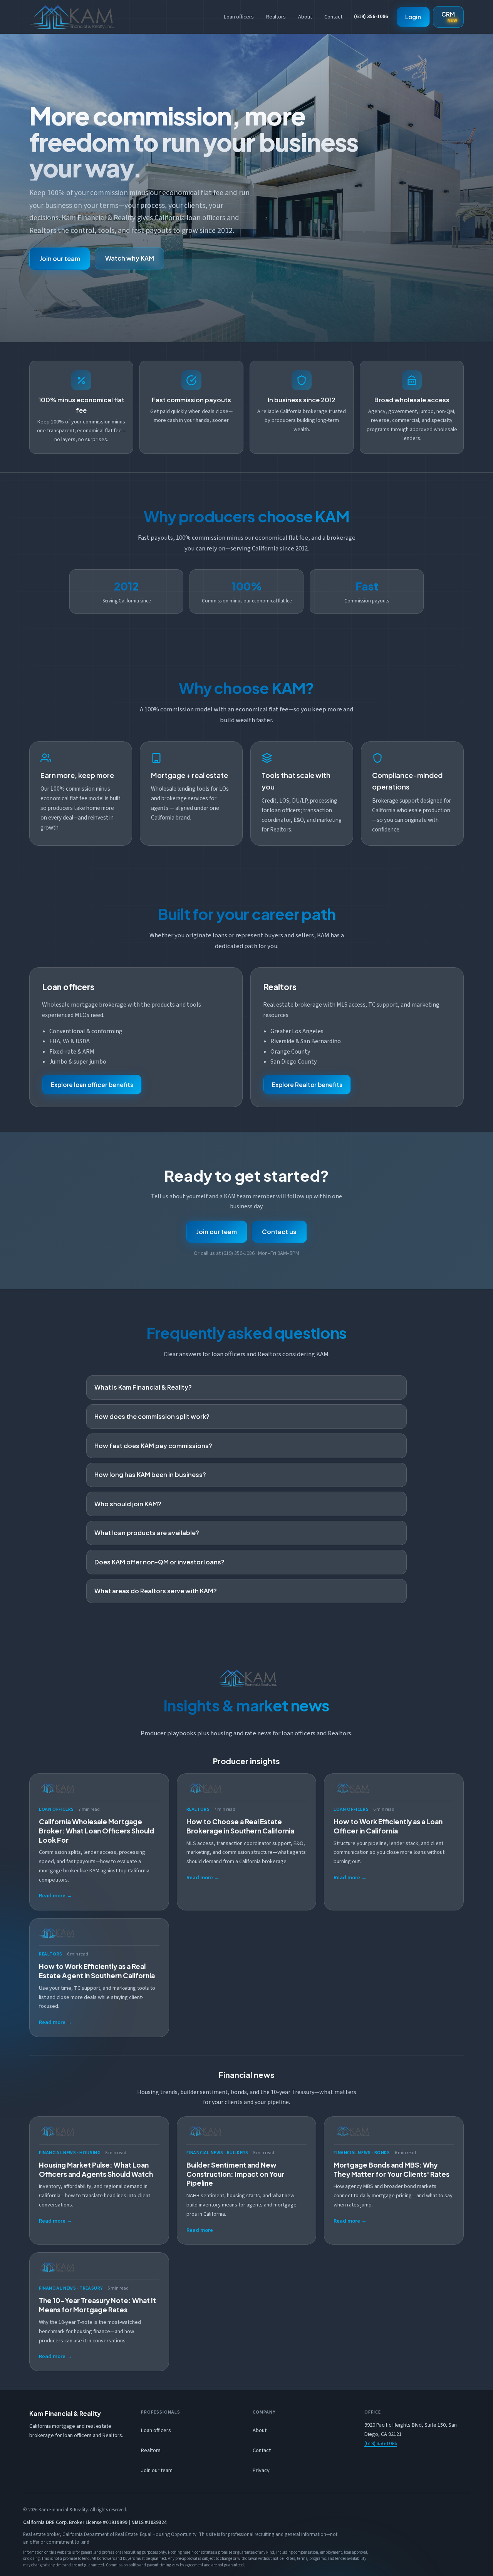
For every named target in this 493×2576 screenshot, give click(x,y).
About (305, 17)
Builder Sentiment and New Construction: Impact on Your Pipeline (235, 2174)
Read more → (55, 1896)
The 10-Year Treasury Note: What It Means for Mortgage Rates (97, 2305)
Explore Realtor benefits (307, 1085)
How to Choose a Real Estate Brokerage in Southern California (240, 1826)
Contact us (279, 1232)
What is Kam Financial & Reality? (143, 1387)
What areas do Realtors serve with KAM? (156, 1591)
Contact (333, 17)
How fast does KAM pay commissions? (153, 1446)
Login (413, 17)
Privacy (261, 2470)
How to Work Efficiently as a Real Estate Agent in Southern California (97, 1971)
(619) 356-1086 (371, 17)
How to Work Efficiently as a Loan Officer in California (388, 1826)
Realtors (276, 17)
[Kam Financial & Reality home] (71, 17)
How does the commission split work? (152, 1416)
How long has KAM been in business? (150, 1475)
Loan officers (239, 17)
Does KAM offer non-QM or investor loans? (159, 1562)
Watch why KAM (130, 258)
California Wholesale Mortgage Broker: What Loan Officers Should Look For (96, 1831)
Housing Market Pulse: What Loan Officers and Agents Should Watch (96, 2170)
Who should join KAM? (128, 1504)
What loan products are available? (147, 1533)
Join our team (60, 258)
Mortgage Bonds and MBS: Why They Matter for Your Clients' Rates (392, 2170)
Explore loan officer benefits (92, 1085)
